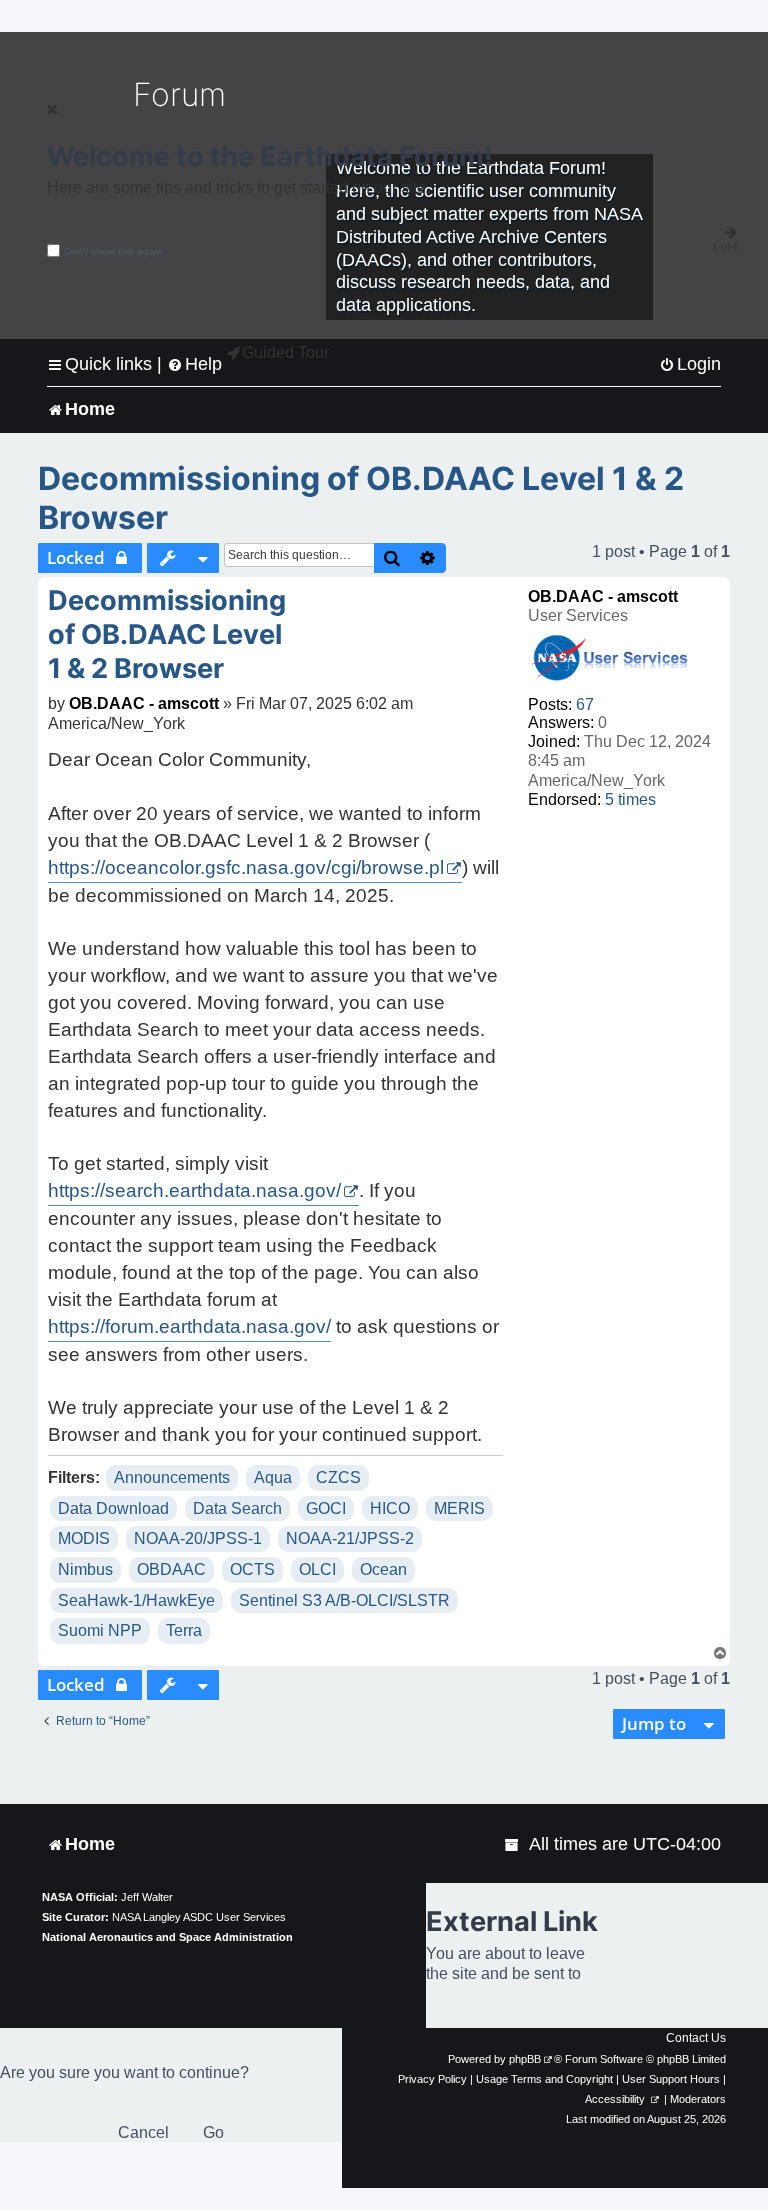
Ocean (383, 1569)
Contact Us (696, 2038)
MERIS (459, 1508)
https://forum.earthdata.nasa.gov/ (189, 1326)
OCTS (252, 1569)
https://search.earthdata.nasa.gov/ (194, 1190)
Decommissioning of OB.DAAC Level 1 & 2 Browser (361, 498)
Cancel (143, 2132)
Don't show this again (113, 251)
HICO (390, 1508)
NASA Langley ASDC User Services (199, 1917)
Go (213, 2132)
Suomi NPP (100, 1630)
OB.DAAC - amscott (603, 596)
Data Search (237, 1508)
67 (585, 704)
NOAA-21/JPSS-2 (350, 1538)
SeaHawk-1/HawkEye (136, 1600)
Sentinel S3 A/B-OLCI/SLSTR (344, 1600)
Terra (184, 1630)
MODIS (84, 1538)
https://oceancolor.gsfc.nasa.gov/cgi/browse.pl (246, 867)
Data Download (113, 1508)
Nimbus (85, 1569)
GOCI (326, 1508)
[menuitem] (690, 364)
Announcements (172, 1477)
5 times (630, 799)
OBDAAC (171, 1569)
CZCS (338, 1477)
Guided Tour (285, 352)
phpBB (525, 2059)
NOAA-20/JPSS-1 (198, 1538)
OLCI (317, 1569)
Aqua (273, 1477)
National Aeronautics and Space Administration (167, 1937)
